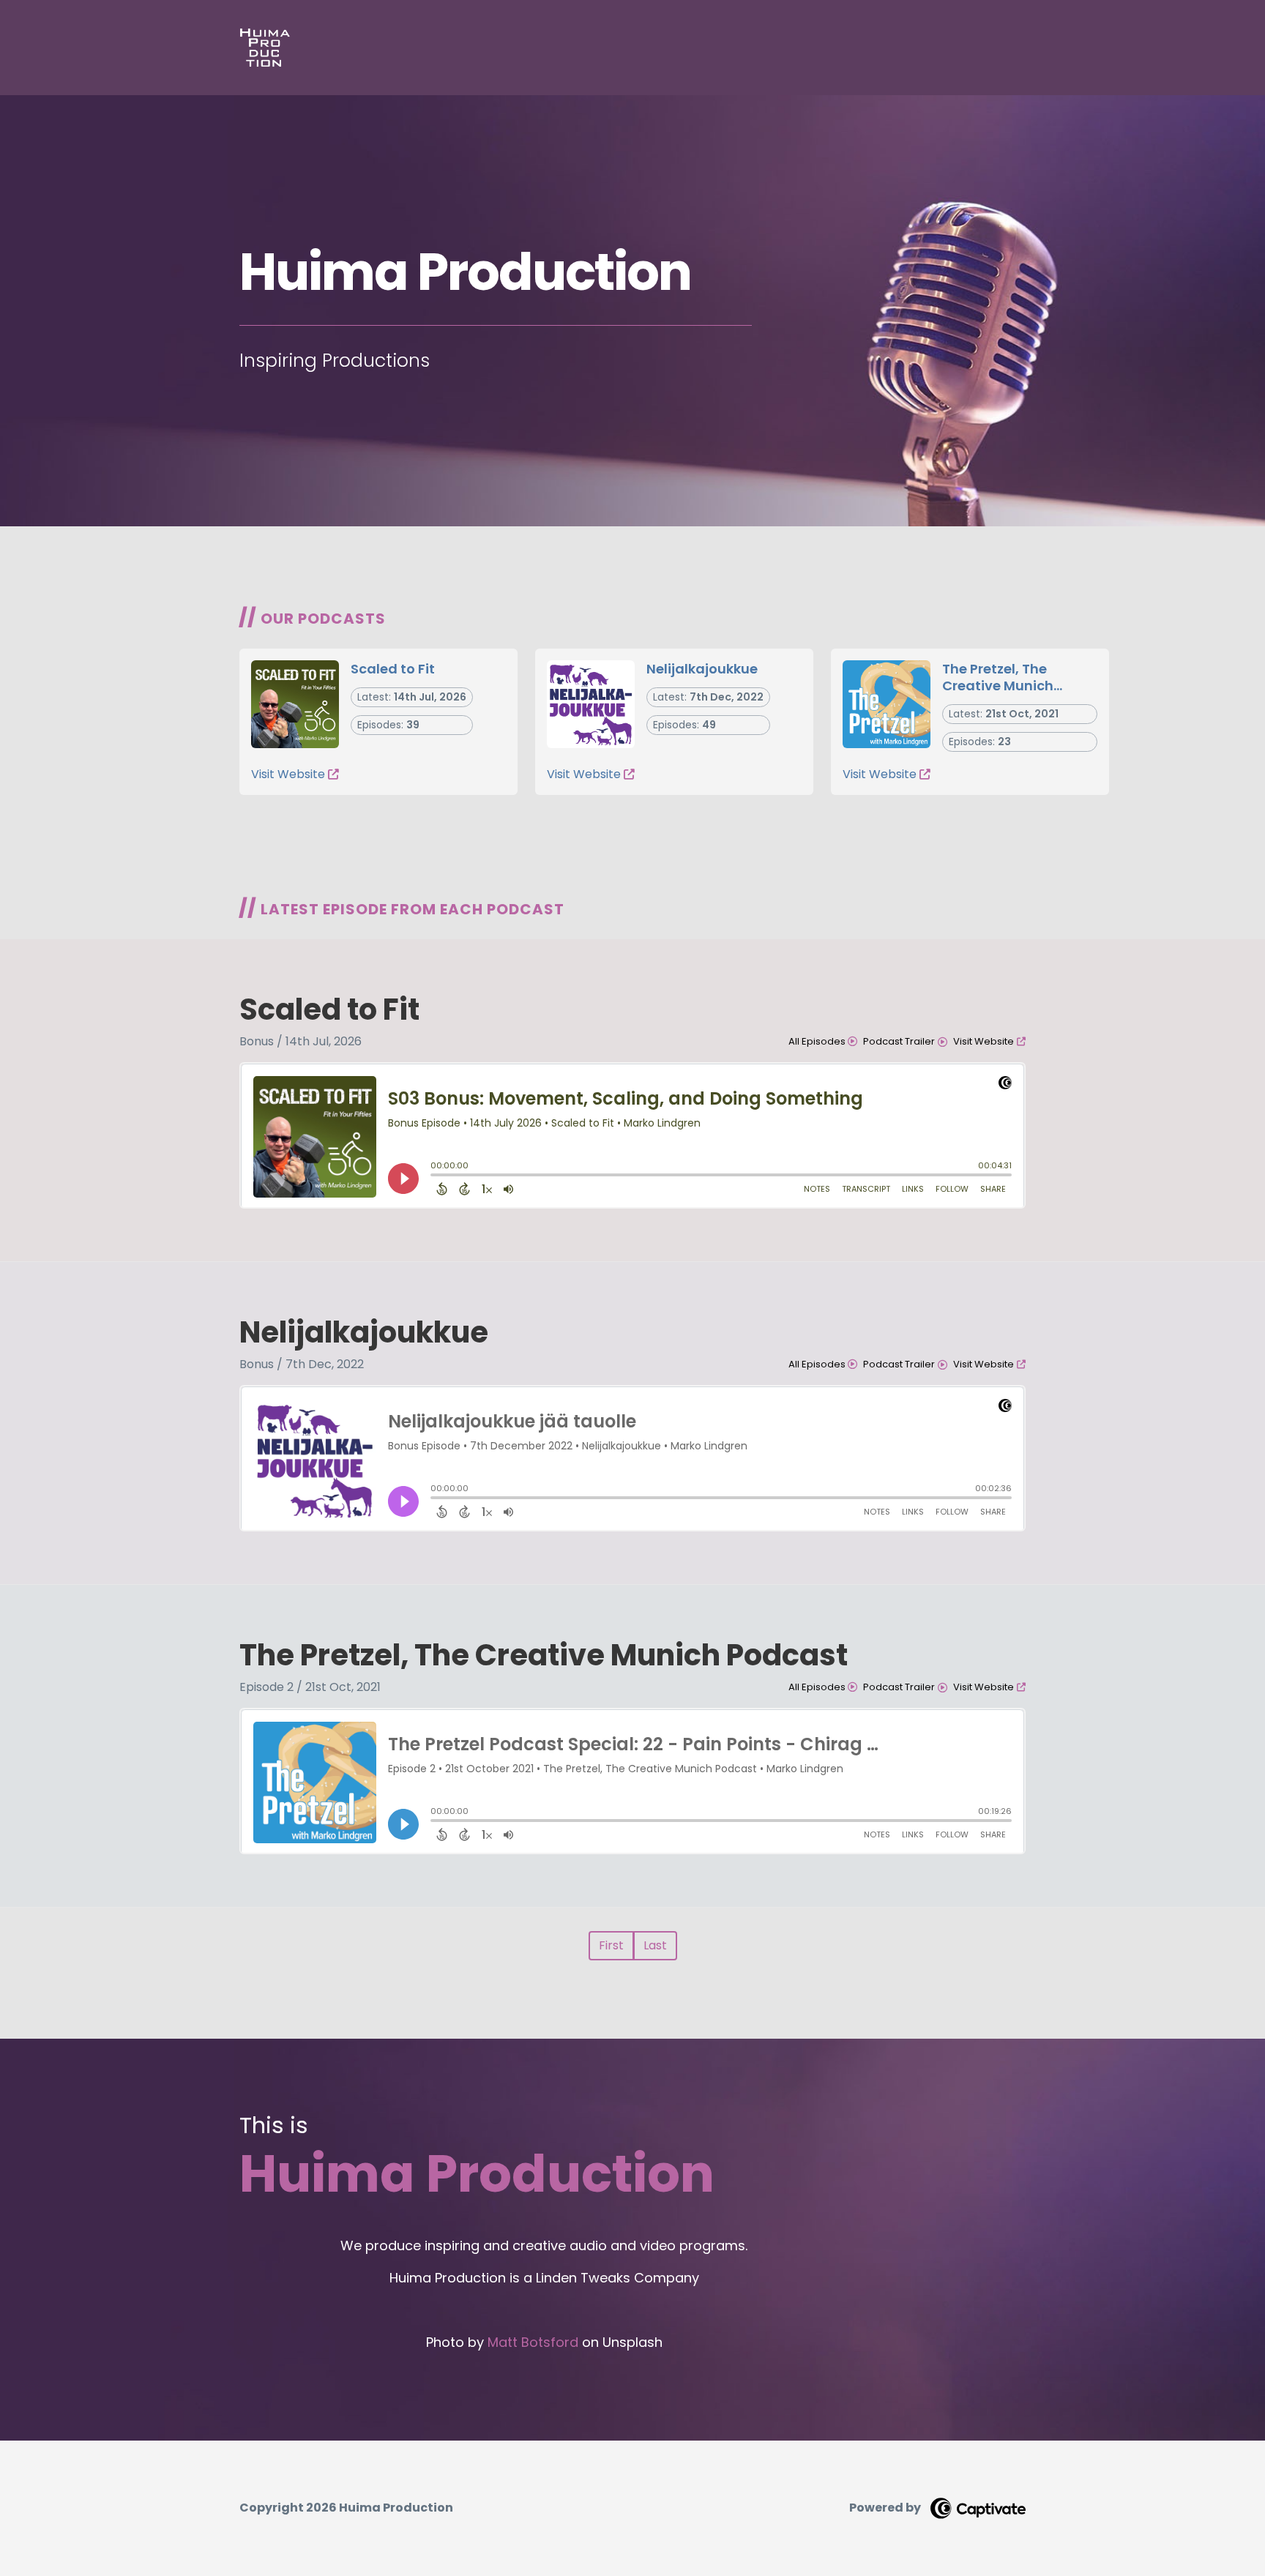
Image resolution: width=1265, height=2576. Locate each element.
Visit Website (288, 774)
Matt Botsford (533, 2342)
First (611, 1945)
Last (655, 1945)
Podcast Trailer (899, 1041)
